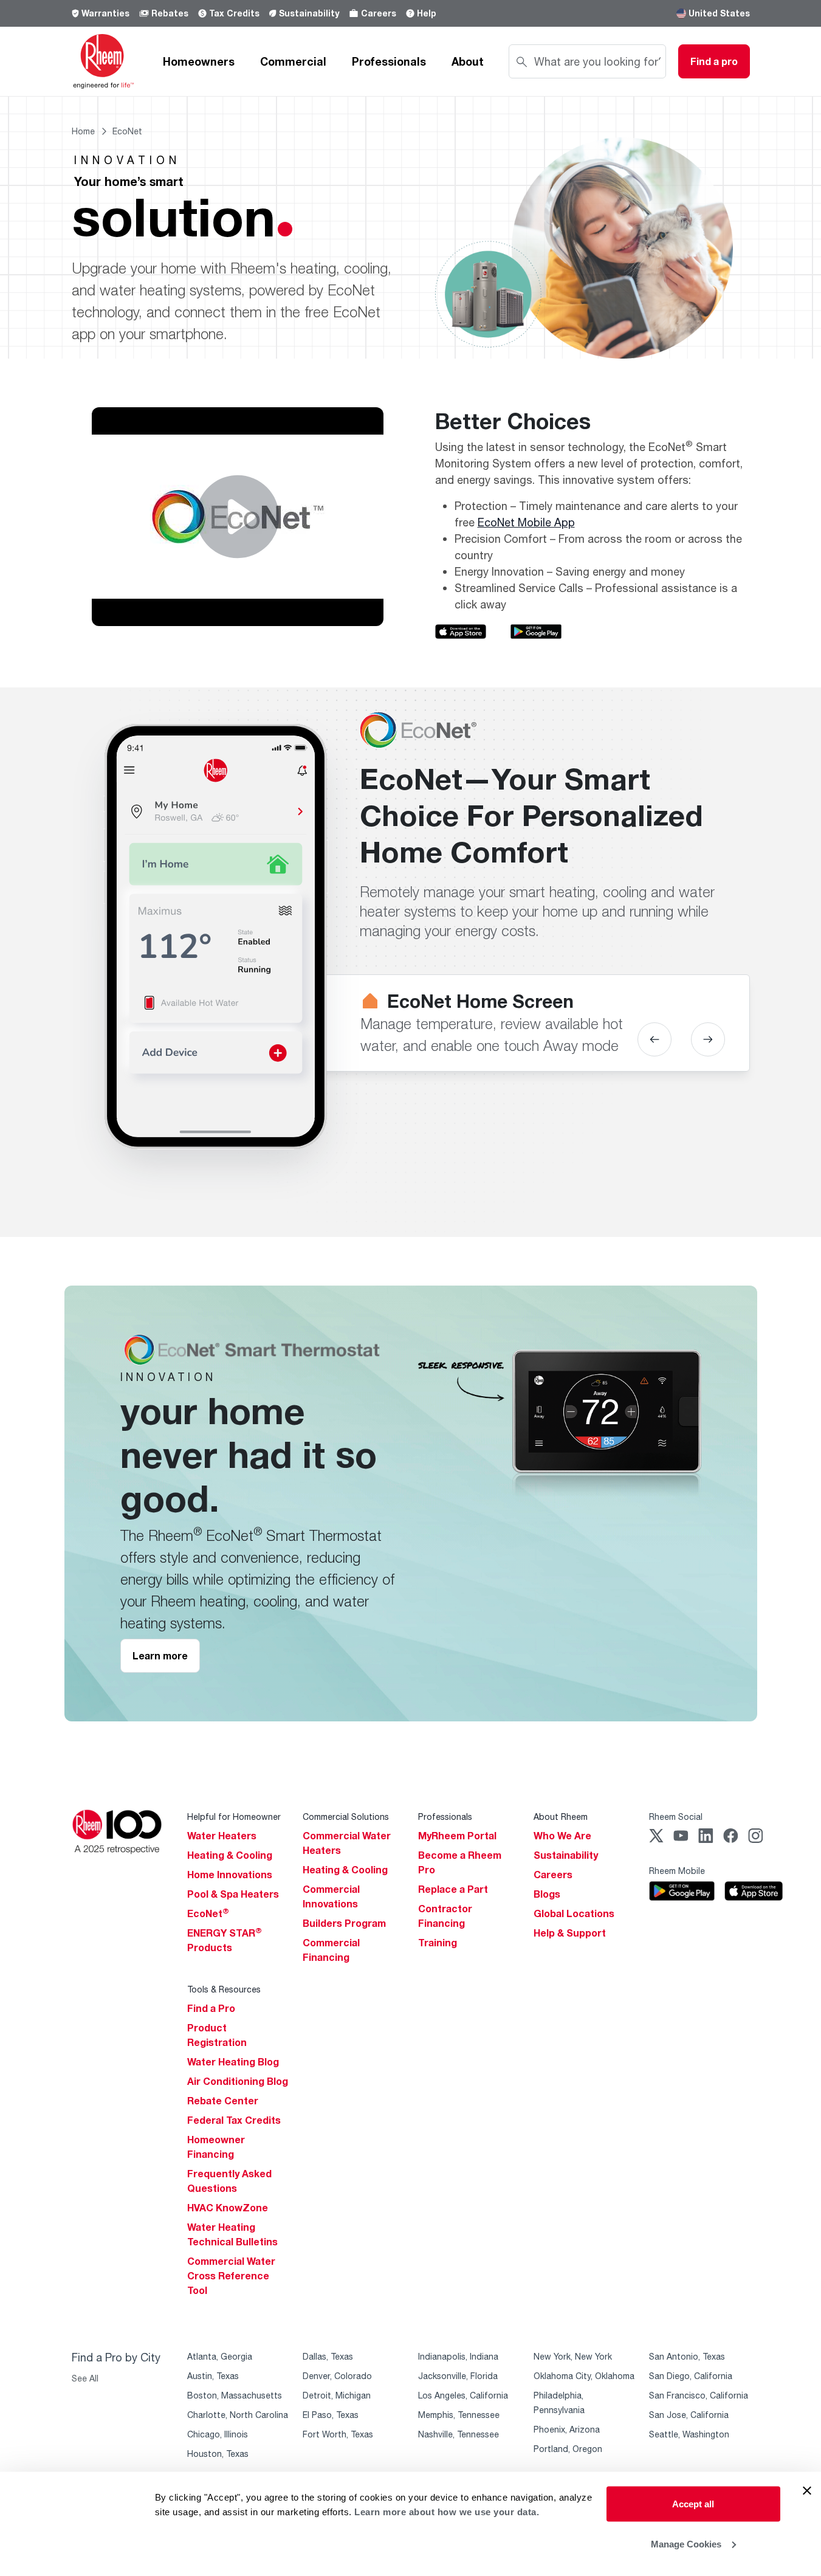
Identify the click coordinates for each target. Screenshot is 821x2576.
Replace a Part (453, 1889)
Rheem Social (676, 1817)
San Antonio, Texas (687, 2356)
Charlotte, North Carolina (238, 2415)
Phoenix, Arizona (567, 2429)
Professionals (389, 61)
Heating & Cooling (230, 1855)
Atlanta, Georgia (220, 2356)
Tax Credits (234, 13)
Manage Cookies (686, 2543)
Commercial (293, 61)
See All (85, 2378)
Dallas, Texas (328, 2356)
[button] (654, 1039)
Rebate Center (223, 2101)
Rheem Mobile (677, 1871)
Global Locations (574, 1913)
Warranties (105, 13)
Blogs (547, 1894)
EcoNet (208, 1913)
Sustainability (309, 13)
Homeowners (199, 61)
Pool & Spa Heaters (233, 1894)
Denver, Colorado (337, 2376)
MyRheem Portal (457, 1836)
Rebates (170, 13)
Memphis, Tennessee (459, 2415)
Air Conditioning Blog (238, 2081)
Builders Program (344, 1923)
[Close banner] (807, 2491)
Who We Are (562, 1836)
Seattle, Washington (689, 2434)
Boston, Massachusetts (235, 2395)
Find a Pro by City (116, 2357)
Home (83, 131)
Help (427, 13)
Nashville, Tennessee (459, 2434)
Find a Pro (211, 2008)
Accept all (693, 2504)
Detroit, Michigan (337, 2395)
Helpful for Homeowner (234, 1817)
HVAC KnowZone (228, 2208)
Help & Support (570, 1933)
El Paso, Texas (331, 2415)
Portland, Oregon (568, 2449)
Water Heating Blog (233, 2062)
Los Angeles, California (463, 2395)
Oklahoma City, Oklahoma (584, 2376)
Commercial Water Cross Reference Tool (231, 2276)
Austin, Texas (213, 2376)
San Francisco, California (699, 2395)
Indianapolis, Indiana (458, 2356)
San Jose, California (689, 2415)
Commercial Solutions (346, 1817)
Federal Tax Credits (234, 2120)
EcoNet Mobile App (526, 522)
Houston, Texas (218, 2454)
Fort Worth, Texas (338, 2434)
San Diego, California (691, 2376)
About (468, 61)
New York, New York (573, 2356)
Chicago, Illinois (218, 2434)
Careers (379, 13)
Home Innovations (230, 1875)
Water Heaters (222, 1836)
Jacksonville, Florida (458, 2376)
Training (438, 1943)
